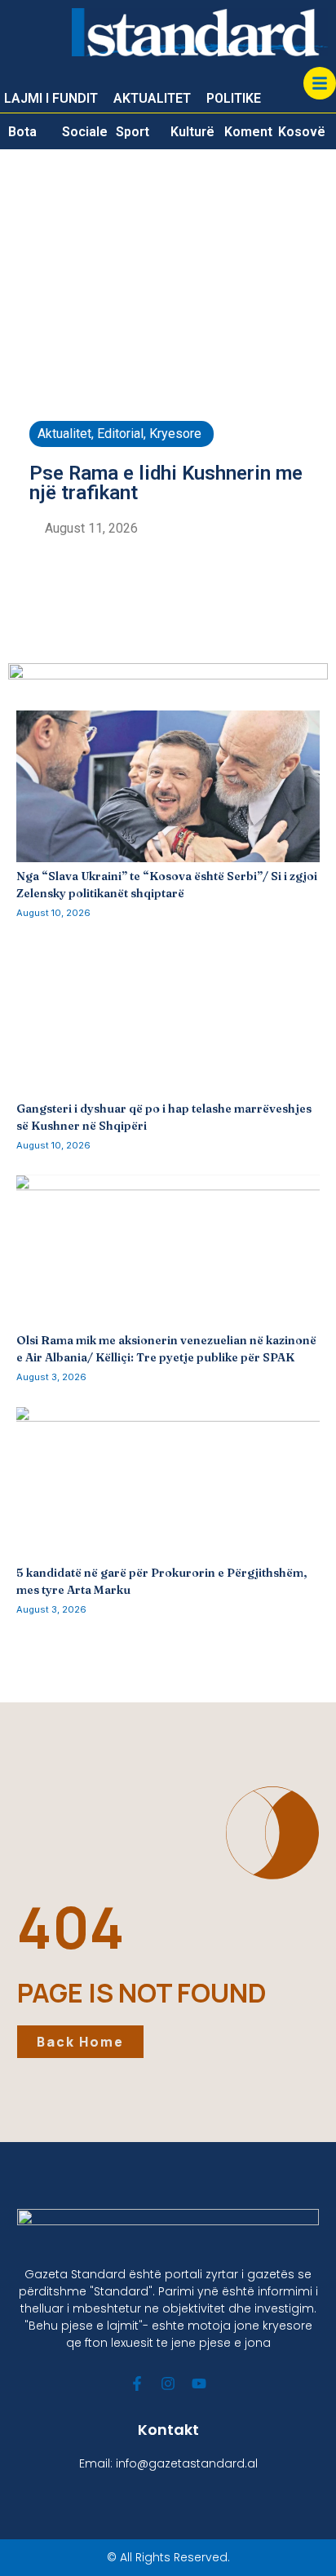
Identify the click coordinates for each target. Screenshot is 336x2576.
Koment (248, 132)
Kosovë (302, 132)
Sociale (85, 132)
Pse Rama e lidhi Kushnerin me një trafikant (166, 483)
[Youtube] (199, 2383)
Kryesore (175, 434)
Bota (22, 132)
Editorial (120, 434)
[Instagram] (168, 2383)
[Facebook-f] (137, 2383)
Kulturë (192, 132)
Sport (133, 132)
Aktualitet (64, 434)
